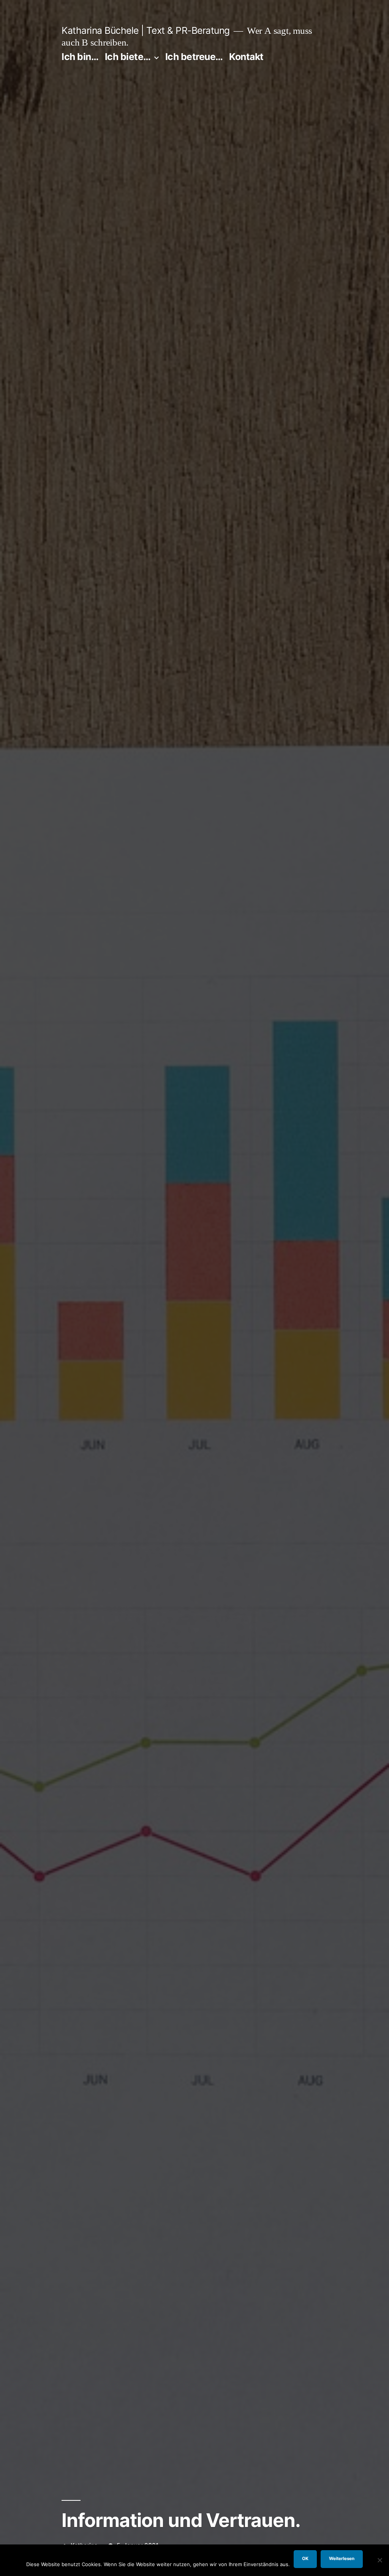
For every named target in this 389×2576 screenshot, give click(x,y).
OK (305, 2559)
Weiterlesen (342, 2559)
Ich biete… (128, 57)
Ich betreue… (194, 57)
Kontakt (246, 57)
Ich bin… (80, 57)
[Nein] (380, 2560)
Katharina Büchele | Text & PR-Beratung (145, 30)
